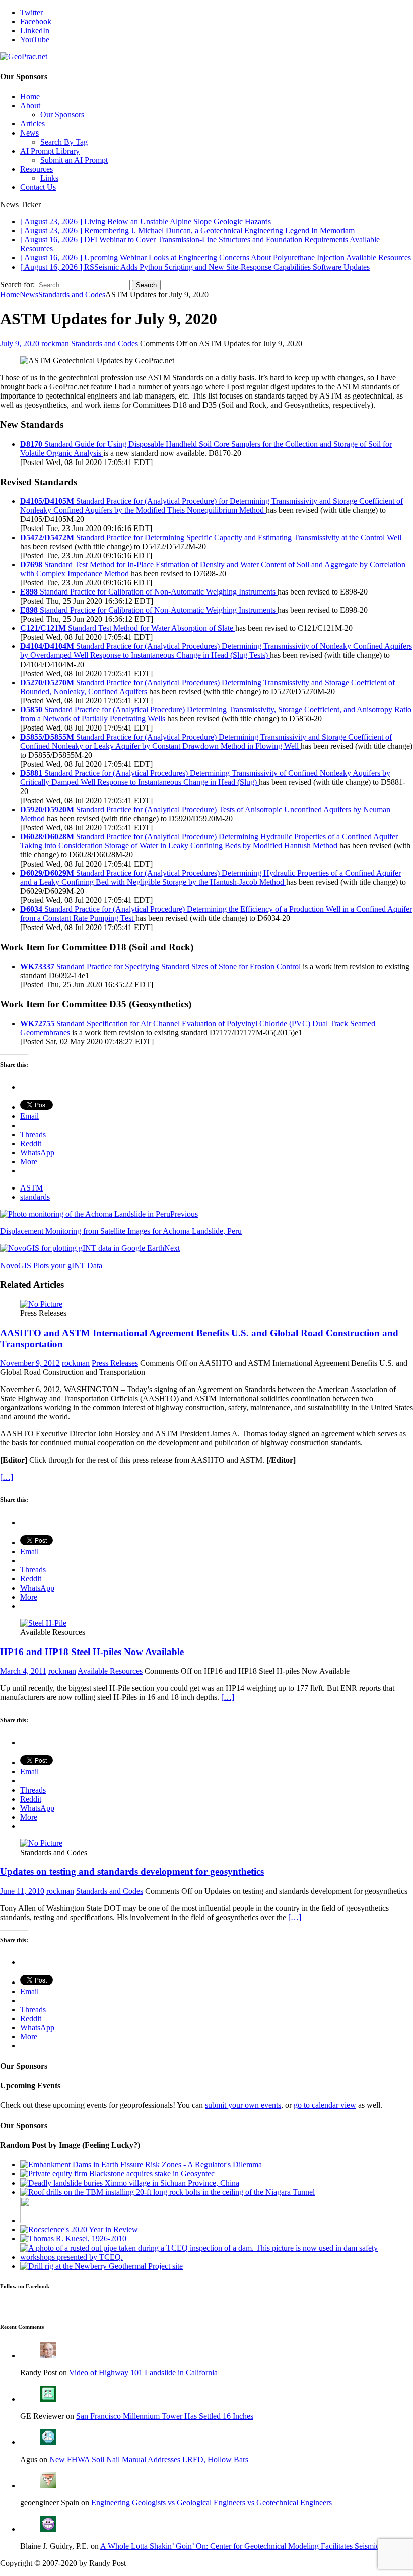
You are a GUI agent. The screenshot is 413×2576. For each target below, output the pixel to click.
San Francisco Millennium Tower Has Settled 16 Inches (165, 2416)
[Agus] (48, 2442)
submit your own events (243, 2105)
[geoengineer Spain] (48, 2486)
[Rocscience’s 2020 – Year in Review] (79, 2230)
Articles (32, 124)
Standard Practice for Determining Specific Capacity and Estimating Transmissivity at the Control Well (211, 537)
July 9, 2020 (20, 343)
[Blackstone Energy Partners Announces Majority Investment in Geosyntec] (117, 2174)
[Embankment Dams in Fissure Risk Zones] (141, 2165)
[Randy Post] (48, 2356)
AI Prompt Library (50, 151)
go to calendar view (325, 2105)
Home (30, 96)
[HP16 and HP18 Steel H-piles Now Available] (43, 1623)
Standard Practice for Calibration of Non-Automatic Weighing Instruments (149, 592)
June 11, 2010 (22, 1891)
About (30, 106)
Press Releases (115, 1363)
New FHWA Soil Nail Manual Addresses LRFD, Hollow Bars (149, 2459)
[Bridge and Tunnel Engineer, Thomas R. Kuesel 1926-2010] (73, 2239)
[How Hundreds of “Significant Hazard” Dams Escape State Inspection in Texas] (217, 2257)
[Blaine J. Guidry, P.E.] (48, 2529)
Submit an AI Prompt (74, 160)
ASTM (31, 1188)
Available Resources (110, 1671)
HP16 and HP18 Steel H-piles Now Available (92, 1652)
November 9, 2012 (30, 1363)
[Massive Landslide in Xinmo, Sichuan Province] (130, 2183)
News (29, 133)
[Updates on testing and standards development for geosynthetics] (41, 1843)
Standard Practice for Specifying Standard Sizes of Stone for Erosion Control (161, 967)
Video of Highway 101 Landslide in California (143, 2373)
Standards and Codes (105, 343)
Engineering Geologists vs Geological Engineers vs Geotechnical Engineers (212, 2503)
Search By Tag (64, 142)
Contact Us (38, 187)
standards (35, 1197)
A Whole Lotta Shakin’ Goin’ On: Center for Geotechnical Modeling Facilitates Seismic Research (255, 2546)
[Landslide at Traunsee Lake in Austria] (40, 2221)
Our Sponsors (62, 115)
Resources (37, 169)
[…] (7, 1477)
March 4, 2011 (23, 1671)
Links (49, 178)
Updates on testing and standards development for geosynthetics (132, 1871)
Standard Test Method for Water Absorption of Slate (128, 628)
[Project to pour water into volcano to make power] (101, 2266)
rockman (55, 343)
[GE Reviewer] (48, 2399)
